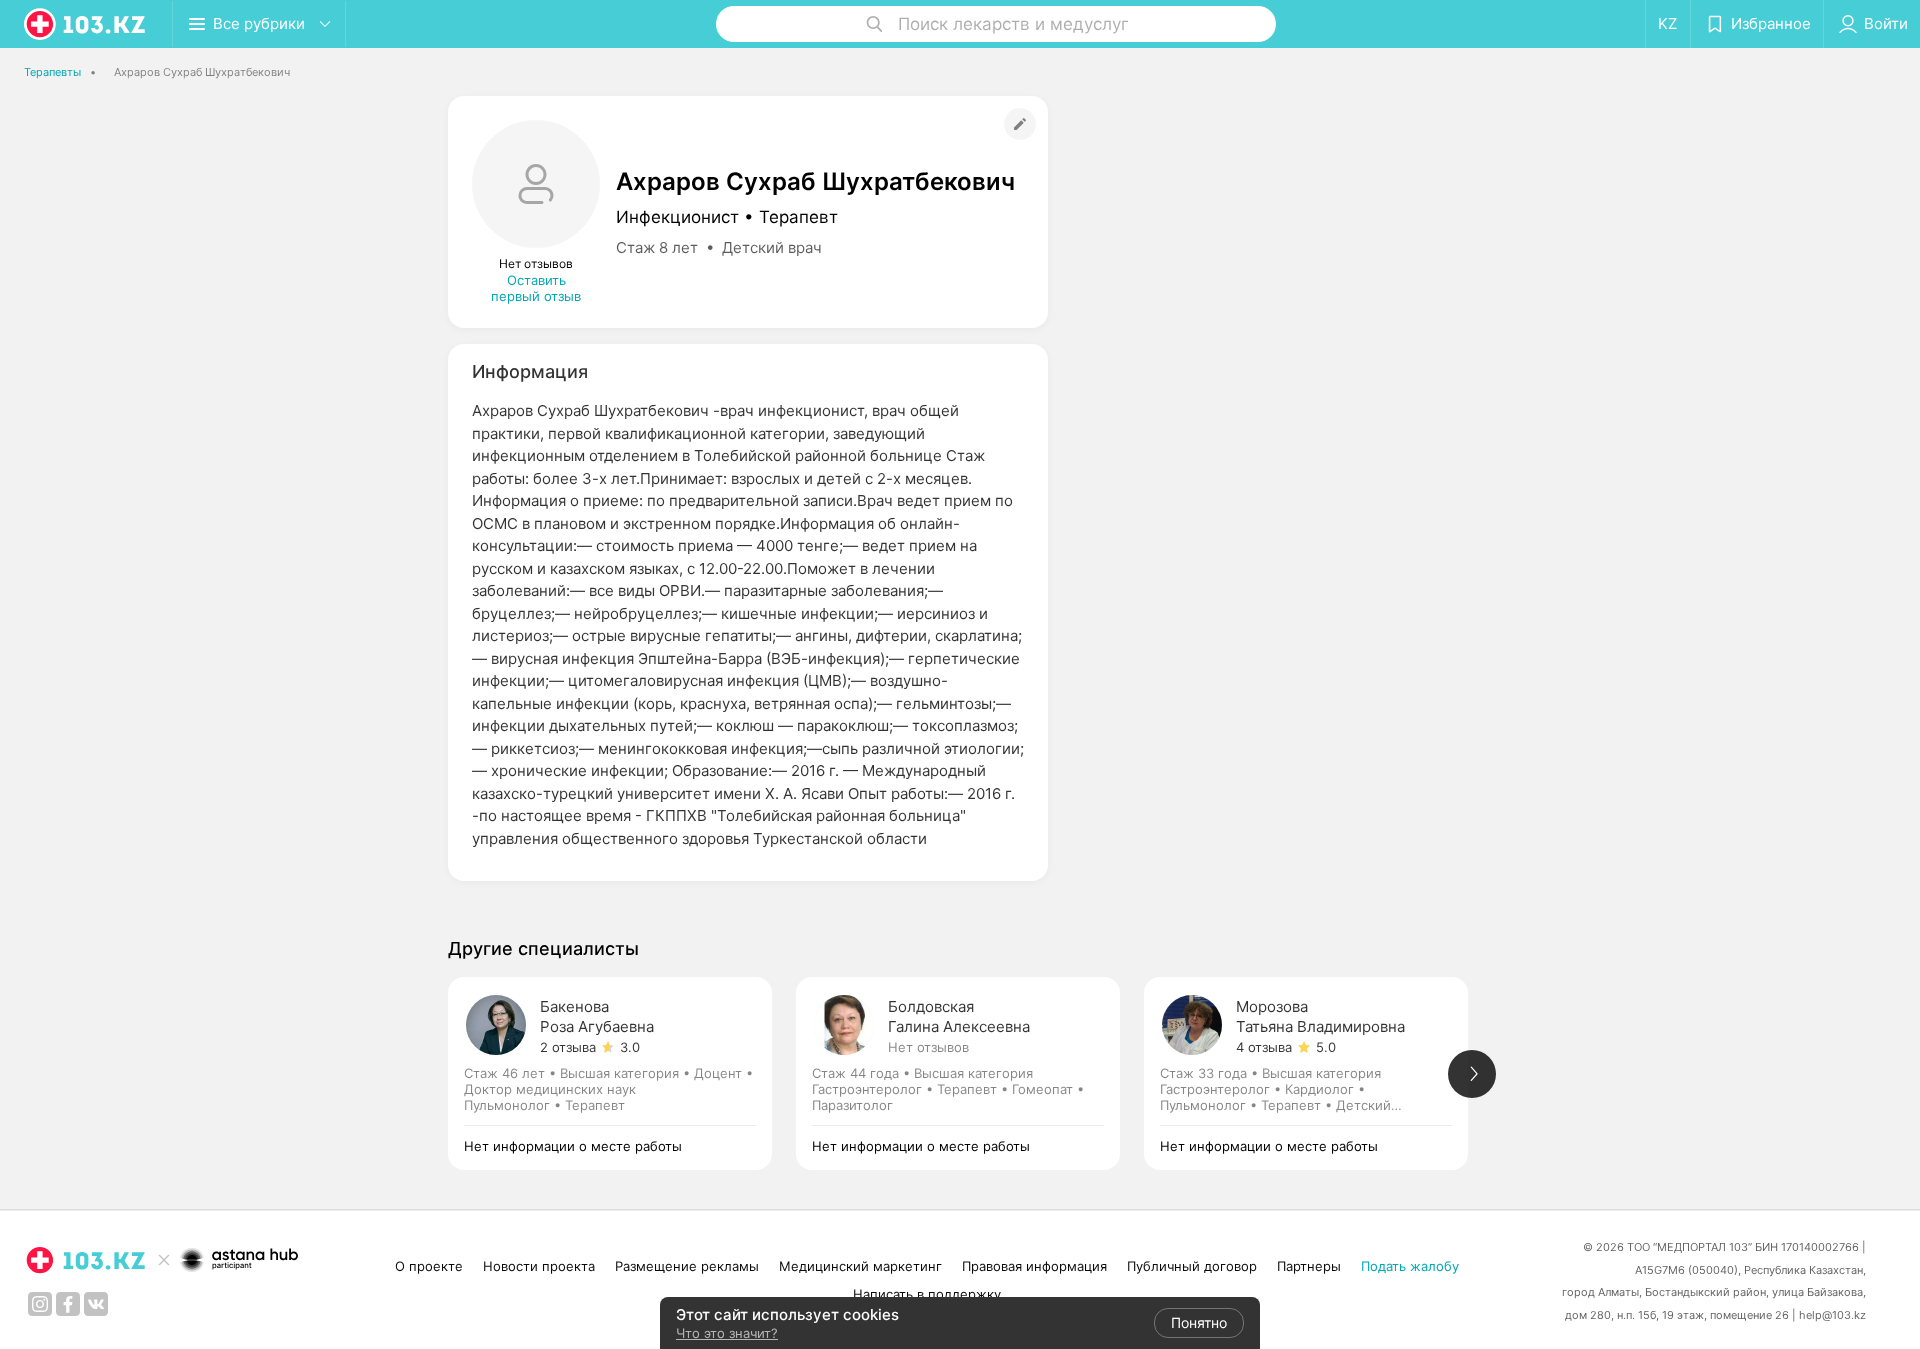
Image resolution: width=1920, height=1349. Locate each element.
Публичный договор (1192, 1266)
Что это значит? (727, 1333)
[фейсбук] (68, 1304)
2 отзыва (568, 1047)
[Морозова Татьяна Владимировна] (1318, 1073)
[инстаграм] (40, 1304)
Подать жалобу (1410, 1266)
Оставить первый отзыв (536, 288)
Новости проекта (539, 1266)
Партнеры (1309, 1266)
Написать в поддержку (927, 1294)
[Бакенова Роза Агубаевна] (622, 1073)
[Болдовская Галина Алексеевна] (970, 1073)
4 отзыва (1264, 1047)
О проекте (429, 1266)
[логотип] (86, 24)
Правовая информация (1034, 1266)
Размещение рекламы (687, 1266)
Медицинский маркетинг (860, 1266)
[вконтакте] (96, 1304)
